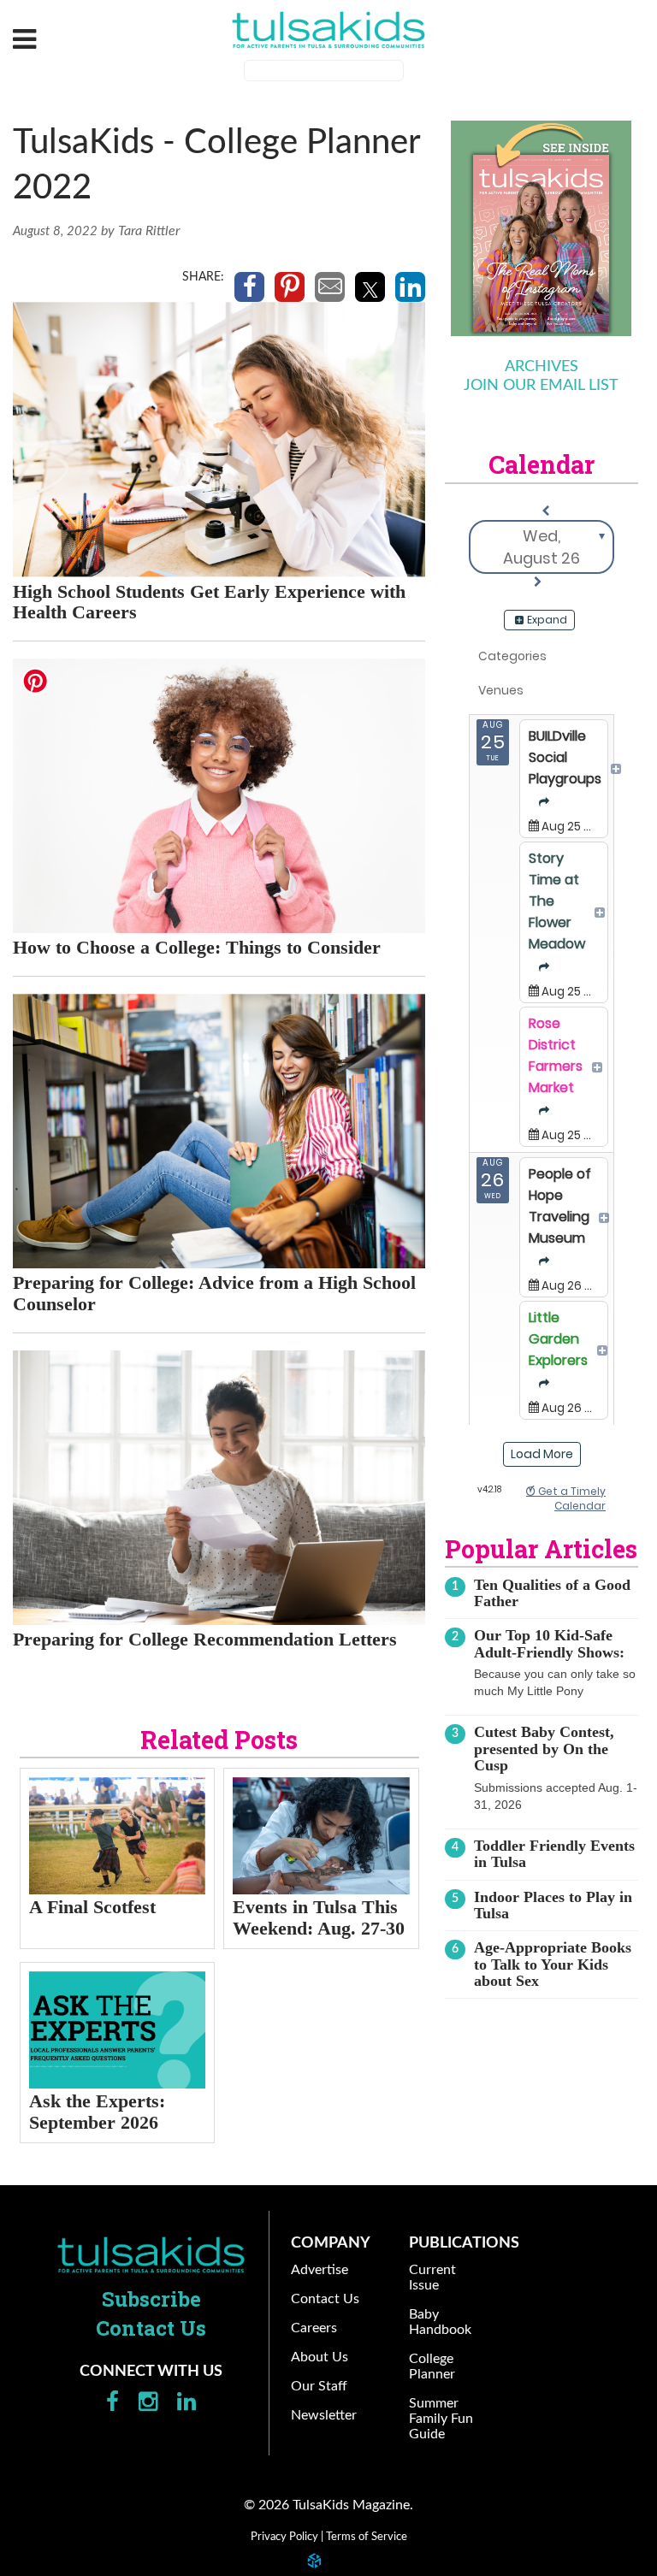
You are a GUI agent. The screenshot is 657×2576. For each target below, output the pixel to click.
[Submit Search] (415, 73)
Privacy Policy (284, 2537)
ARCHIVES (542, 367)
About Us (320, 2357)
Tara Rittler (149, 231)
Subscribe (151, 2299)
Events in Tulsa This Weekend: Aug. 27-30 (319, 1917)
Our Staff (319, 2386)
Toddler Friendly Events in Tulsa (554, 1854)
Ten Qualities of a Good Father (552, 1593)
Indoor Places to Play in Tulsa (553, 1905)
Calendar (542, 464)
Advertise (320, 2270)
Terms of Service (367, 2537)
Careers (314, 2328)
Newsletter (324, 2415)
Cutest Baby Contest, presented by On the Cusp (544, 1749)
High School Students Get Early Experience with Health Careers (209, 602)
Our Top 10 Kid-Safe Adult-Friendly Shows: (549, 1643)
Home (151, 2254)
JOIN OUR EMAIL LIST (541, 386)
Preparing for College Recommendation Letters (205, 1639)
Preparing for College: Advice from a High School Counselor (214, 1293)
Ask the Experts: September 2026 (97, 2112)
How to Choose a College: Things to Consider (197, 947)
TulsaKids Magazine (328, 30)
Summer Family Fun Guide (441, 2419)
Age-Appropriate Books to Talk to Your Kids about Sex (553, 1964)
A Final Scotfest (92, 1907)
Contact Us (151, 2328)
